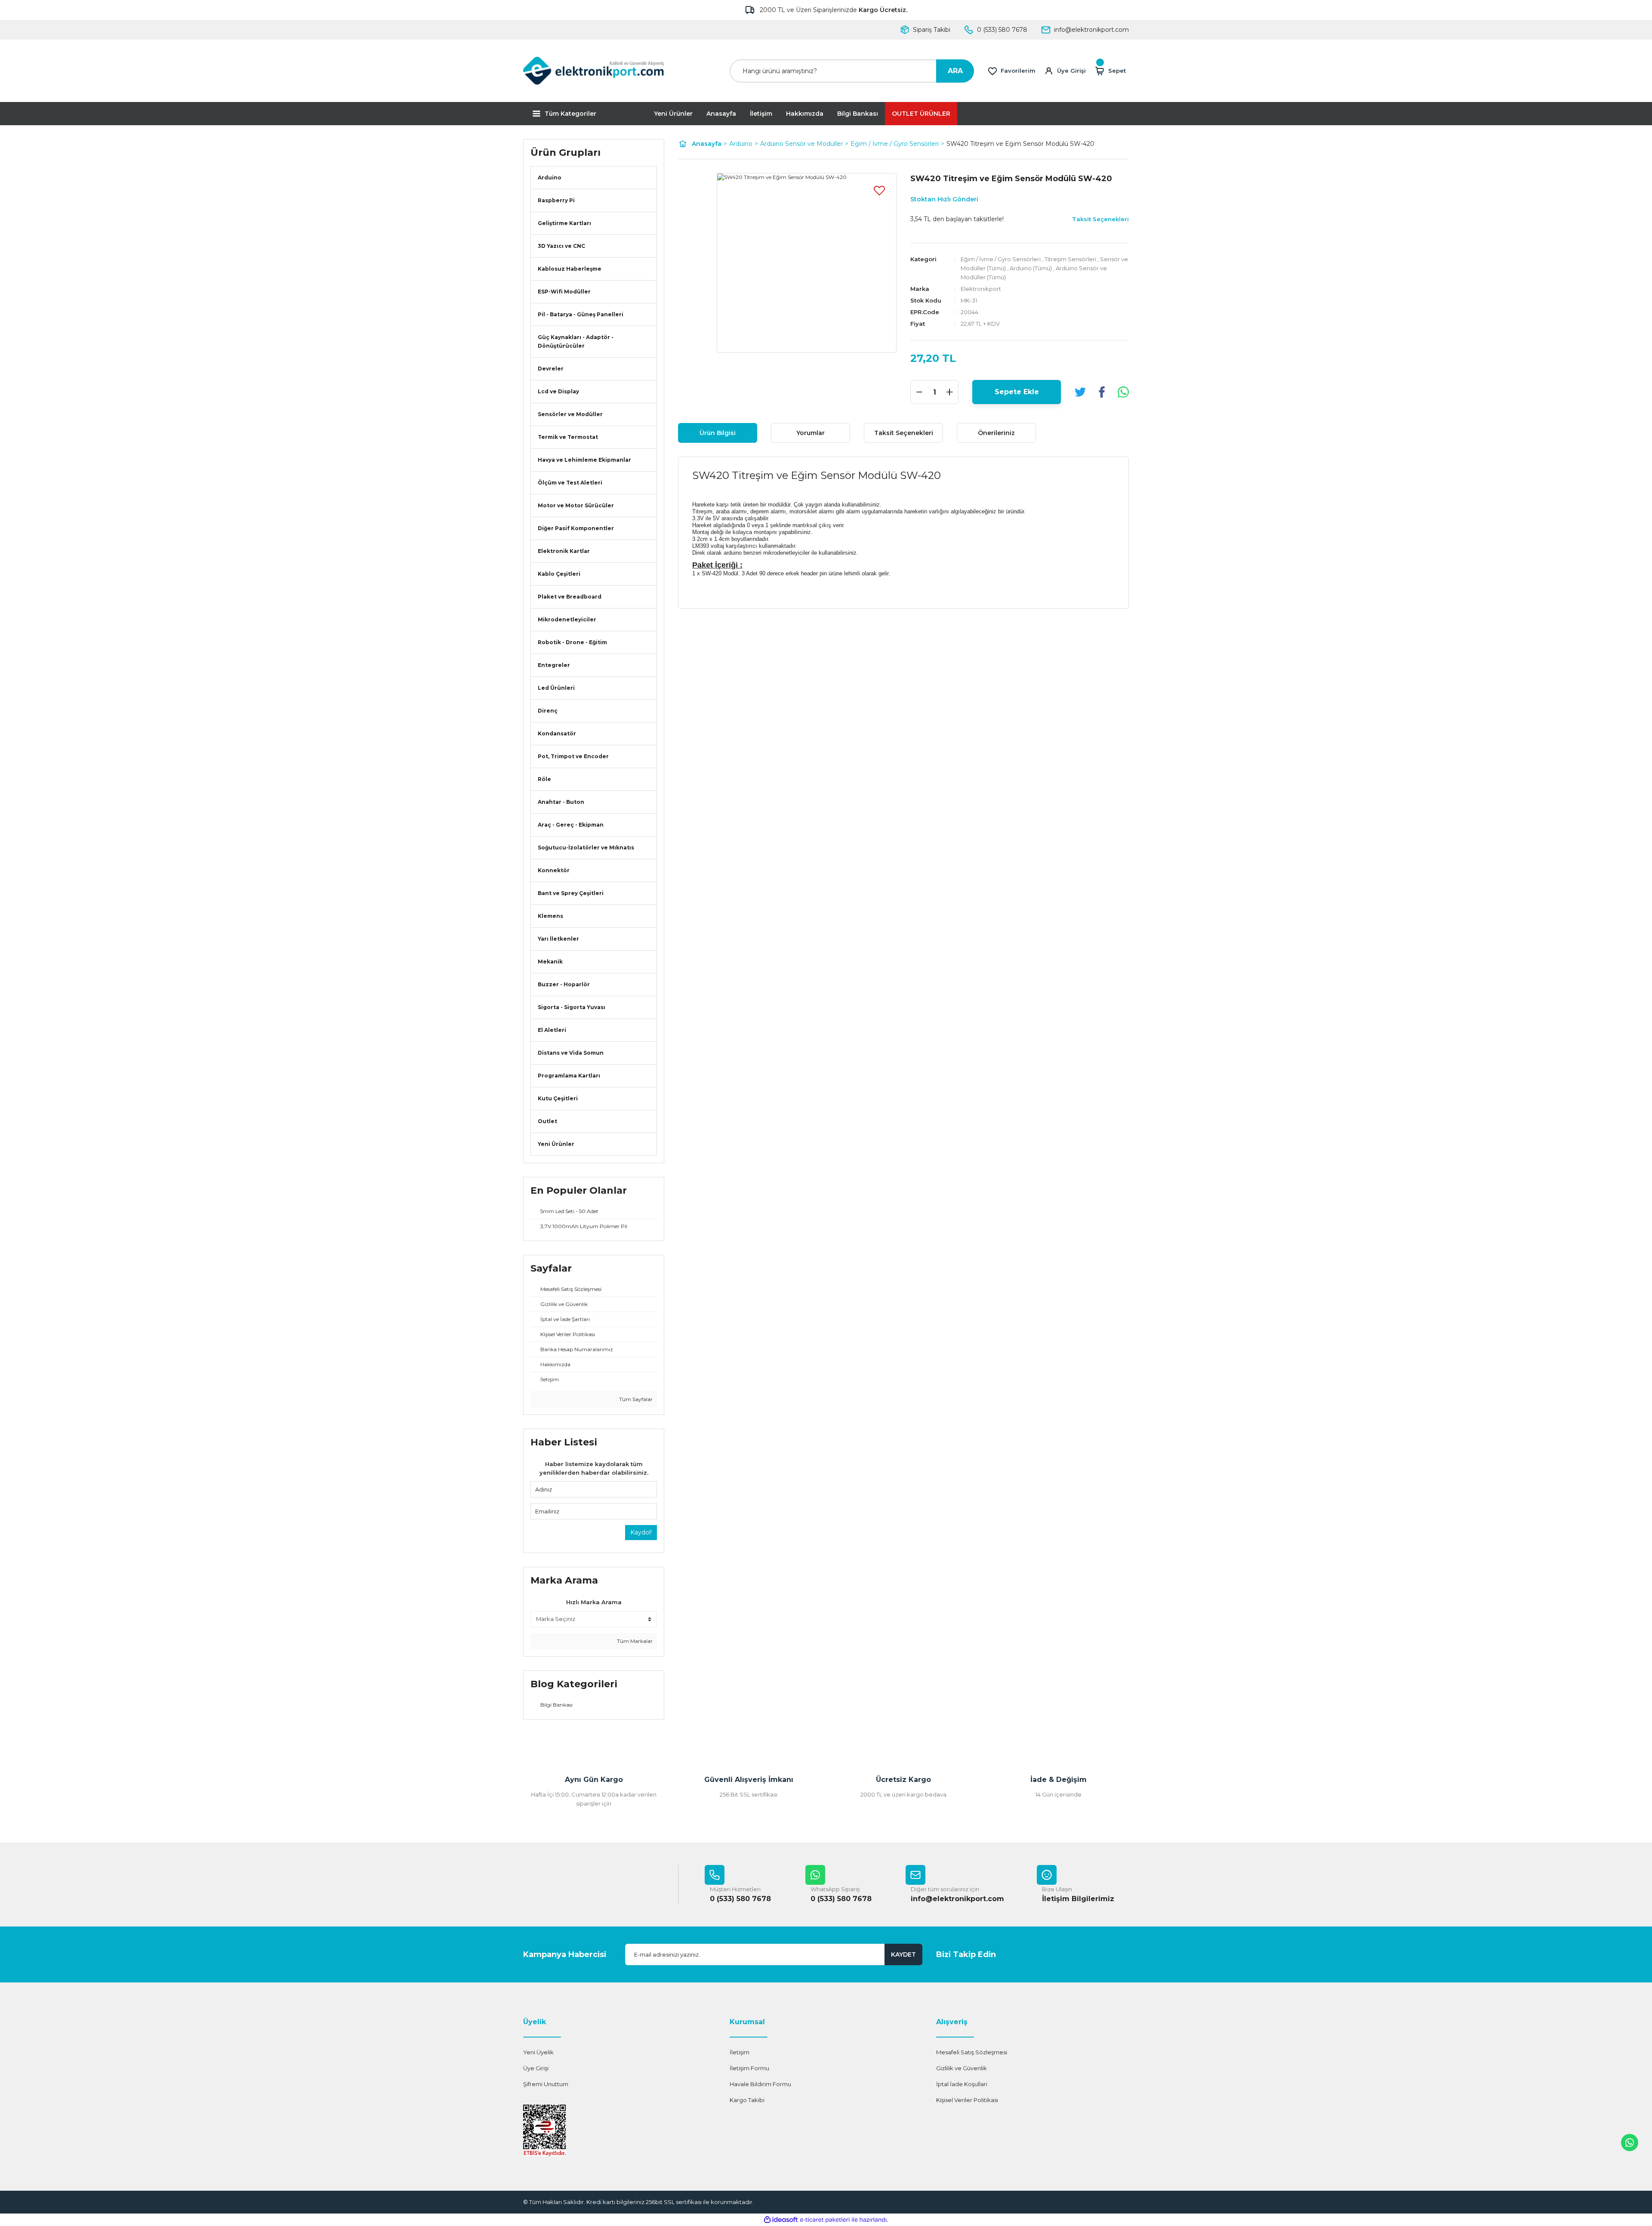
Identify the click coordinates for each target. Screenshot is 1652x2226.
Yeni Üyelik (538, 2052)
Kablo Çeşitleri (559, 574)
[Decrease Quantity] (919, 392)
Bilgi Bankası (858, 114)
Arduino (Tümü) (1031, 268)
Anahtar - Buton (561, 802)
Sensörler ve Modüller (570, 414)
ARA (955, 71)
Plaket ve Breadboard (570, 597)
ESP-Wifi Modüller (564, 292)
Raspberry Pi (556, 200)
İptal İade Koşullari (962, 2084)
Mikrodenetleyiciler (567, 619)
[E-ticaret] (825, 2220)
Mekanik (550, 962)
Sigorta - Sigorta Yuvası (572, 1007)
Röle (544, 779)
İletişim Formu (749, 2068)
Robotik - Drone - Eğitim (572, 642)
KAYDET (903, 1954)
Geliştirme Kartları (564, 223)
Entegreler (554, 665)
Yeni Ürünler (673, 114)
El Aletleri (552, 1030)
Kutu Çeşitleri (558, 1098)
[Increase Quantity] (949, 392)
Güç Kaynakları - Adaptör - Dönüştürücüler (576, 341)
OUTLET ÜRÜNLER (921, 114)
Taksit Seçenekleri (904, 433)
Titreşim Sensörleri (1070, 259)
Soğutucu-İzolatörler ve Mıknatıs (586, 847)
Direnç (548, 711)
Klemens (550, 916)
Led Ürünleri (556, 688)
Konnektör (554, 870)
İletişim (761, 114)
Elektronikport (981, 289)
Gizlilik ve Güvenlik (962, 2068)
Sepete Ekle (1017, 392)
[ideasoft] (781, 2220)
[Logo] (594, 71)
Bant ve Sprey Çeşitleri (571, 893)
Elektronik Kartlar (564, 551)
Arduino (550, 178)
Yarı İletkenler (558, 939)
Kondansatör (557, 733)
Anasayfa (721, 114)
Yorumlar (811, 433)
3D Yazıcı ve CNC (561, 246)
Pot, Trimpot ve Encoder (573, 756)
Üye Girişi (536, 2068)
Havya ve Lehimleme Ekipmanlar (584, 460)
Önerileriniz (996, 433)
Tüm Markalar (634, 1641)
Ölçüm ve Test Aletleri (570, 483)
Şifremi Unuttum (546, 2084)
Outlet (547, 1121)
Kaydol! (641, 1532)
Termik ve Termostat (568, 437)
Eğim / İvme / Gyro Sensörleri (1001, 259)
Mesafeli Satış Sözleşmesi (972, 2052)
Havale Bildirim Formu (760, 2084)
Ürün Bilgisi (718, 433)
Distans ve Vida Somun (571, 1053)
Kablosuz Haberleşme (570, 269)
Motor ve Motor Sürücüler (576, 505)
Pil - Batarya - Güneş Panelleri (581, 314)
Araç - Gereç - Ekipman (571, 825)
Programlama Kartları (569, 1076)
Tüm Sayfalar (635, 1399)
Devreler (551, 369)
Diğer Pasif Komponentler (576, 528)
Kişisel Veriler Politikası (967, 2100)
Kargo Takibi (747, 2100)
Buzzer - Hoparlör (564, 984)
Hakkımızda (805, 114)
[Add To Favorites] (879, 190)
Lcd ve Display (558, 391)
